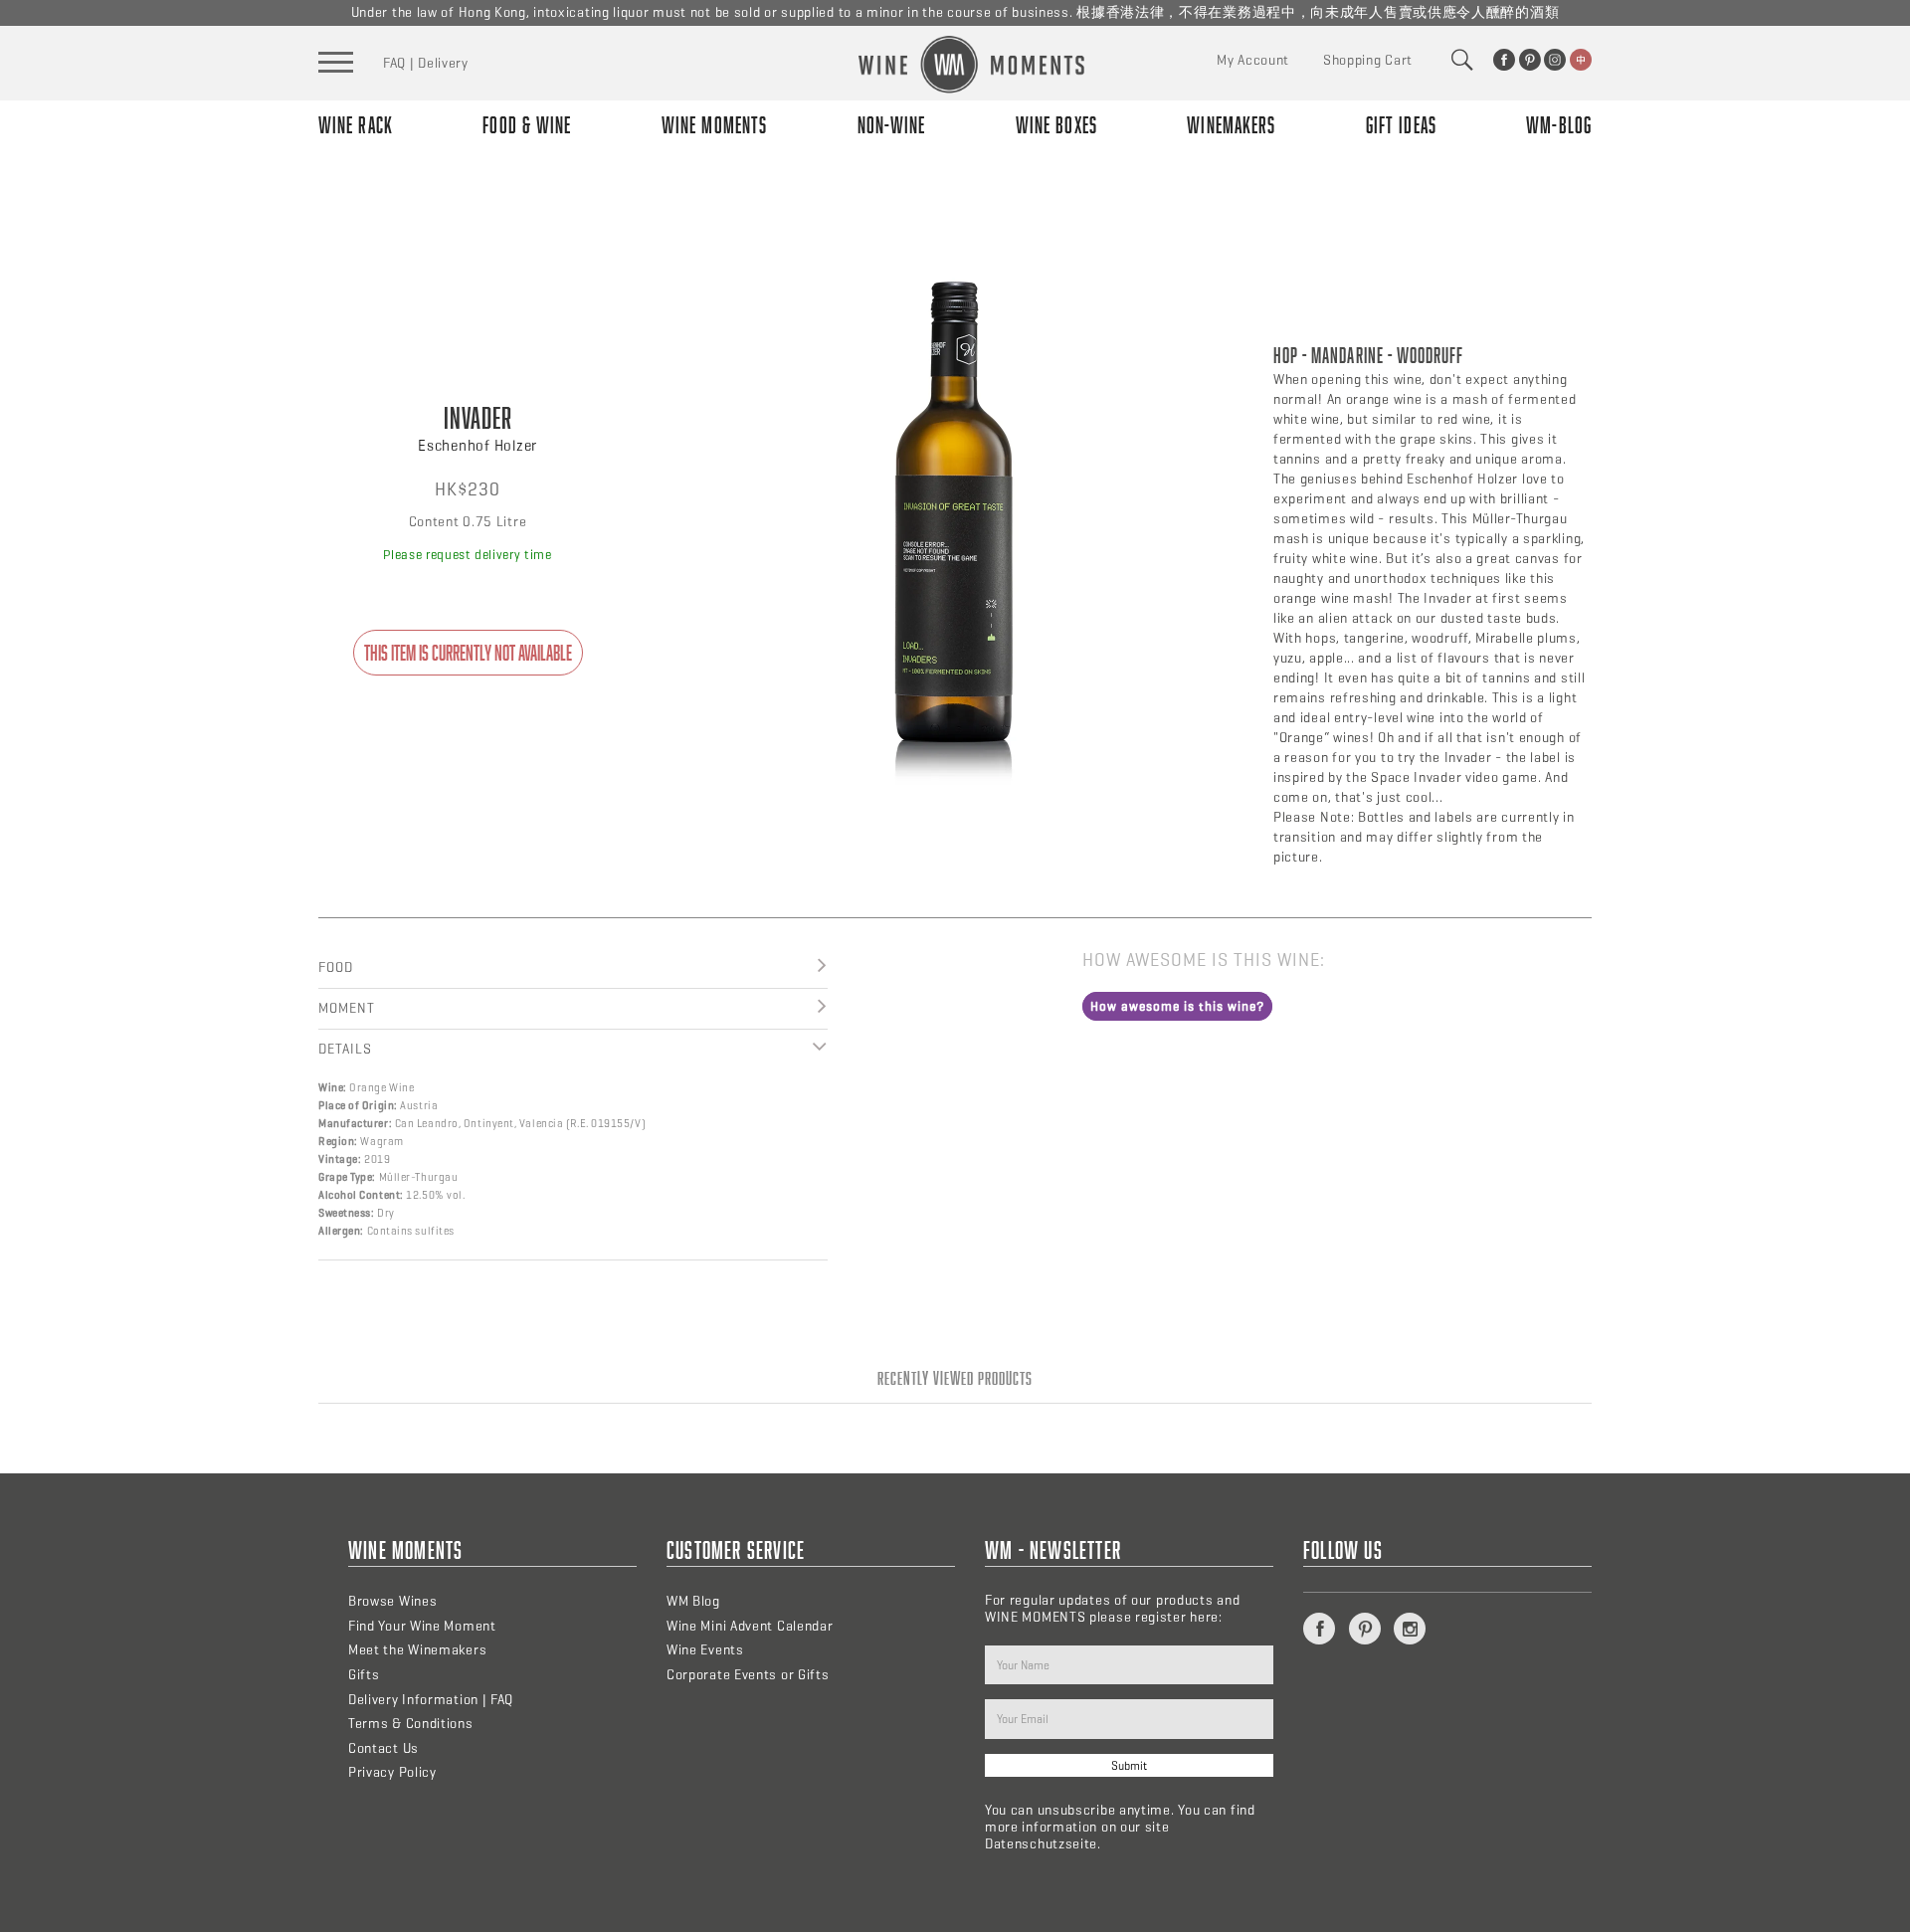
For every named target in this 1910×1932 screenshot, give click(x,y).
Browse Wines (392, 1601)
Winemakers (1231, 125)
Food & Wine (527, 125)
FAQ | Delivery (426, 63)
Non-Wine (892, 125)
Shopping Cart (1368, 60)
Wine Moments (714, 125)
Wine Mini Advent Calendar (750, 1626)
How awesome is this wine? (1177, 1006)
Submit (1129, 1765)
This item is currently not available (468, 653)
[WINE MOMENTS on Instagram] (1555, 60)
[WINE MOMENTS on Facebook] (1504, 60)
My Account (1253, 60)
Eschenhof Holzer (477, 446)
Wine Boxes (1056, 125)
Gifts (364, 1675)
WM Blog (693, 1601)
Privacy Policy (392, 1772)
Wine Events (705, 1650)
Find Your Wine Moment (422, 1626)
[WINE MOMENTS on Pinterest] (1530, 60)
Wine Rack (356, 125)
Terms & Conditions (411, 1724)
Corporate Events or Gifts (748, 1675)
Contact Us (383, 1748)
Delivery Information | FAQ (431, 1700)
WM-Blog (1559, 125)
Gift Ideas (1401, 125)
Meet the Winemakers (417, 1650)
